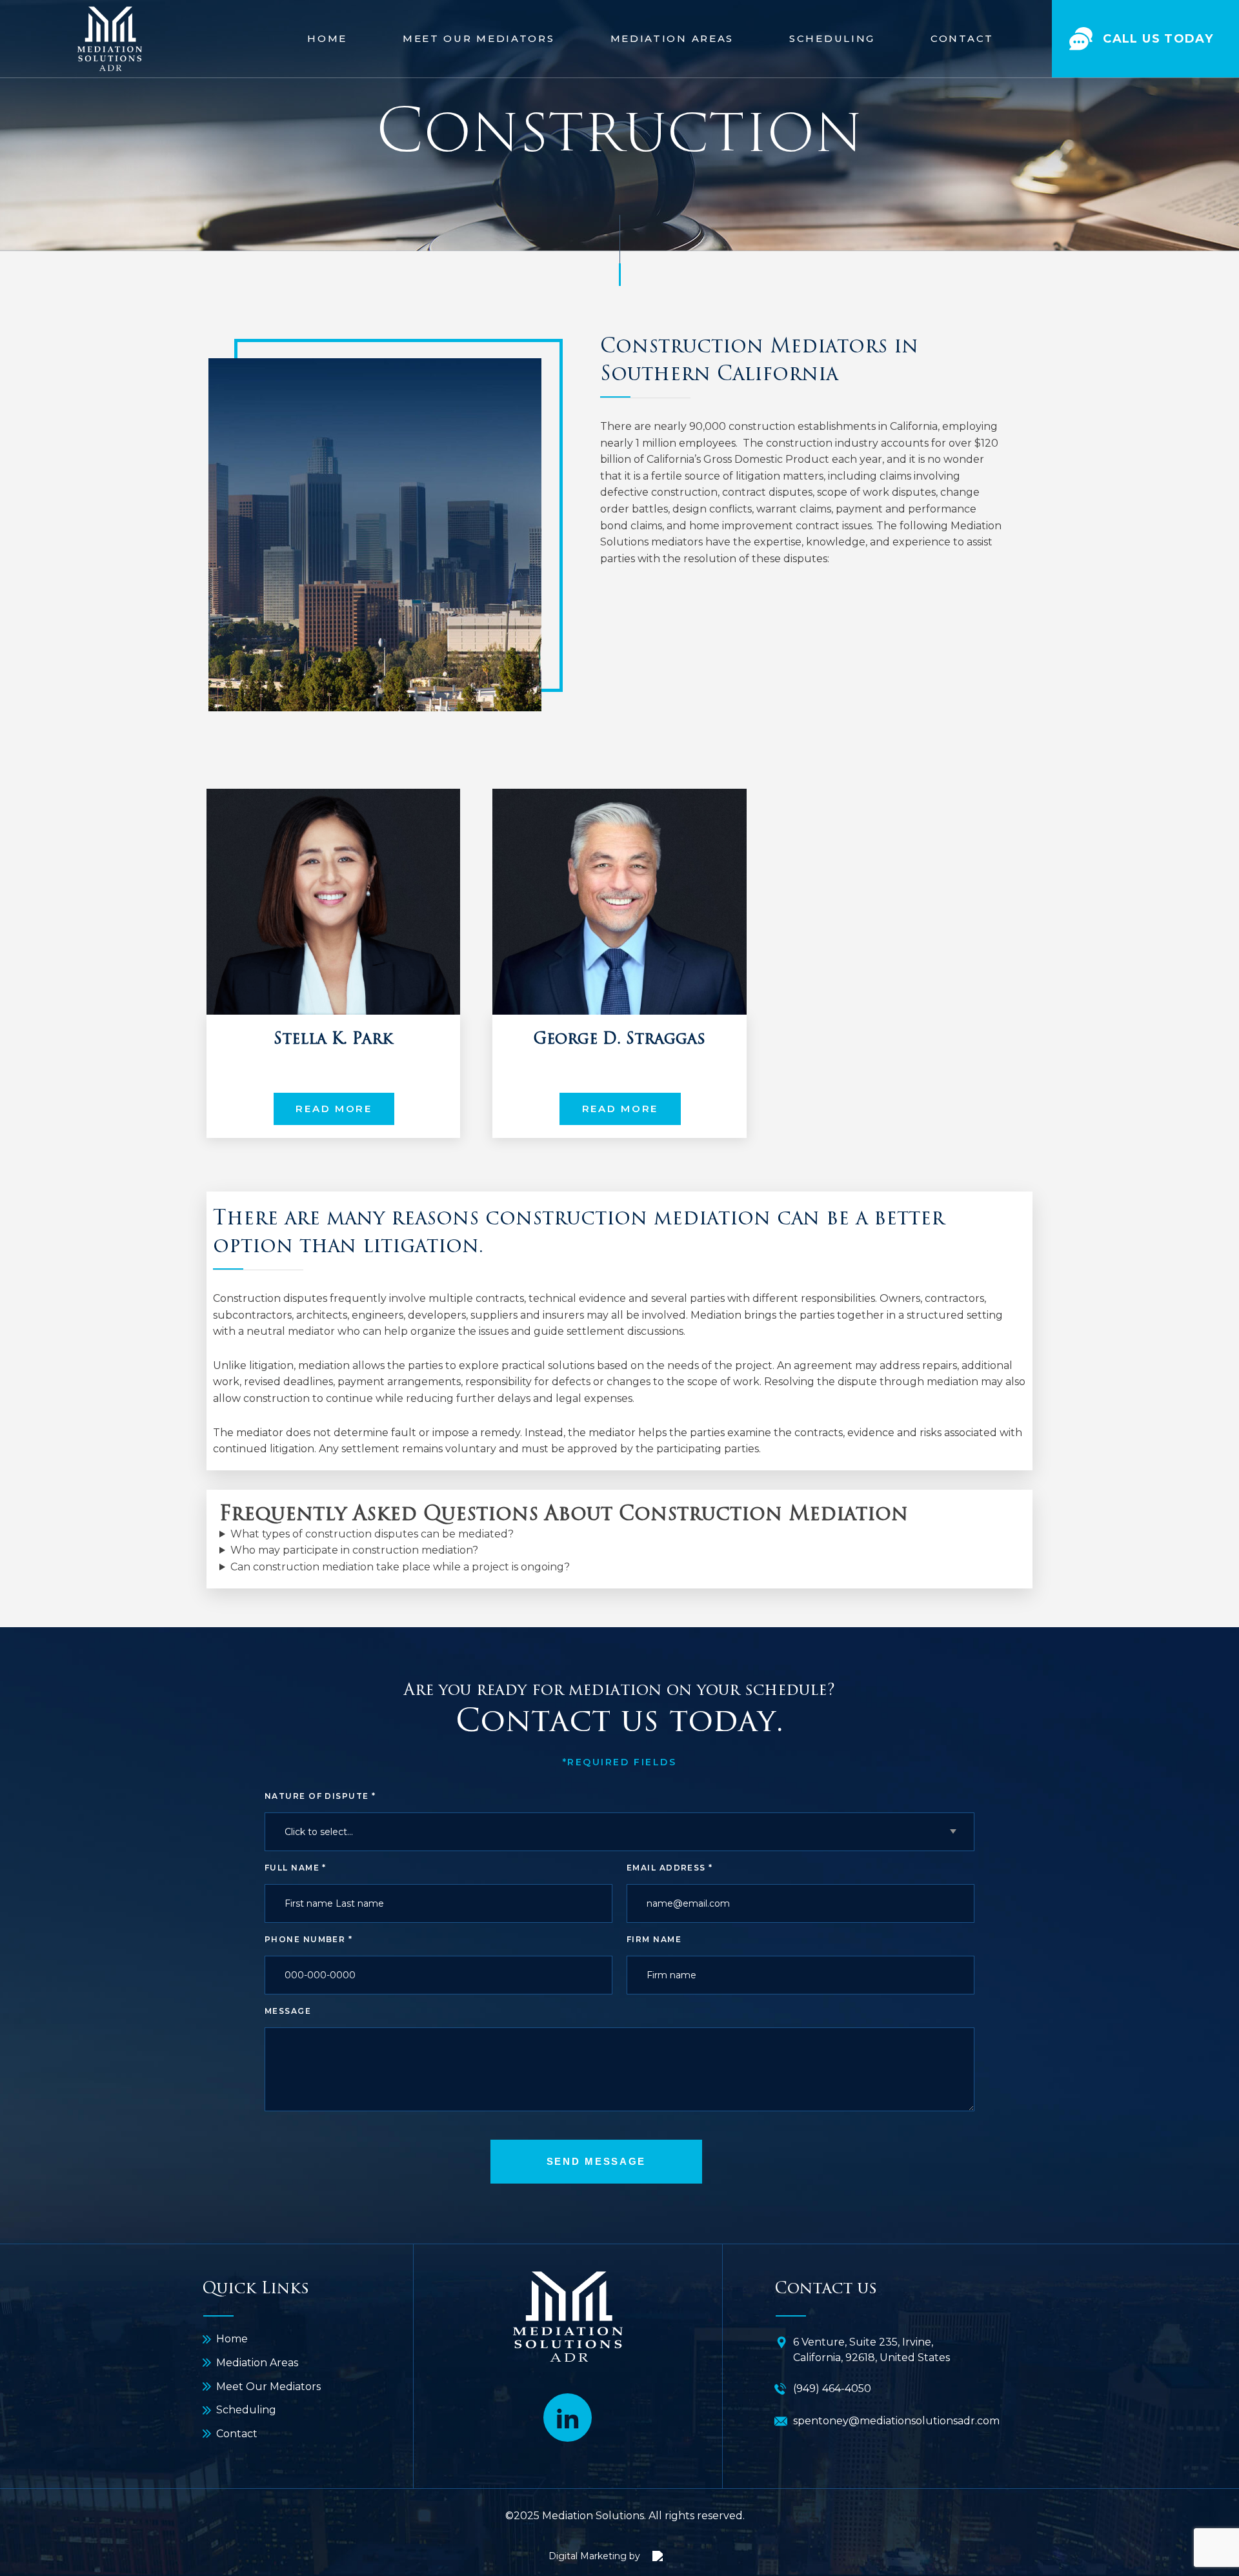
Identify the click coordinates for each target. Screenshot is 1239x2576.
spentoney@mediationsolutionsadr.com (896, 2421)
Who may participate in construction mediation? (354, 1550)
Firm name (654, 1939)
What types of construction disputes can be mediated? (372, 1534)
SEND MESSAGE (596, 2161)
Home (327, 38)
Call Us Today (1158, 39)
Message (288, 2011)
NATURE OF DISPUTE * (320, 1796)
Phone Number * (308, 1939)
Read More (334, 1109)
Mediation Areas (672, 38)
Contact (962, 38)
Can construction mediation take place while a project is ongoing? (400, 1567)
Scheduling (832, 38)
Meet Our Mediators (479, 38)
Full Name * (296, 1868)
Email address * (670, 1868)
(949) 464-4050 (832, 2388)
